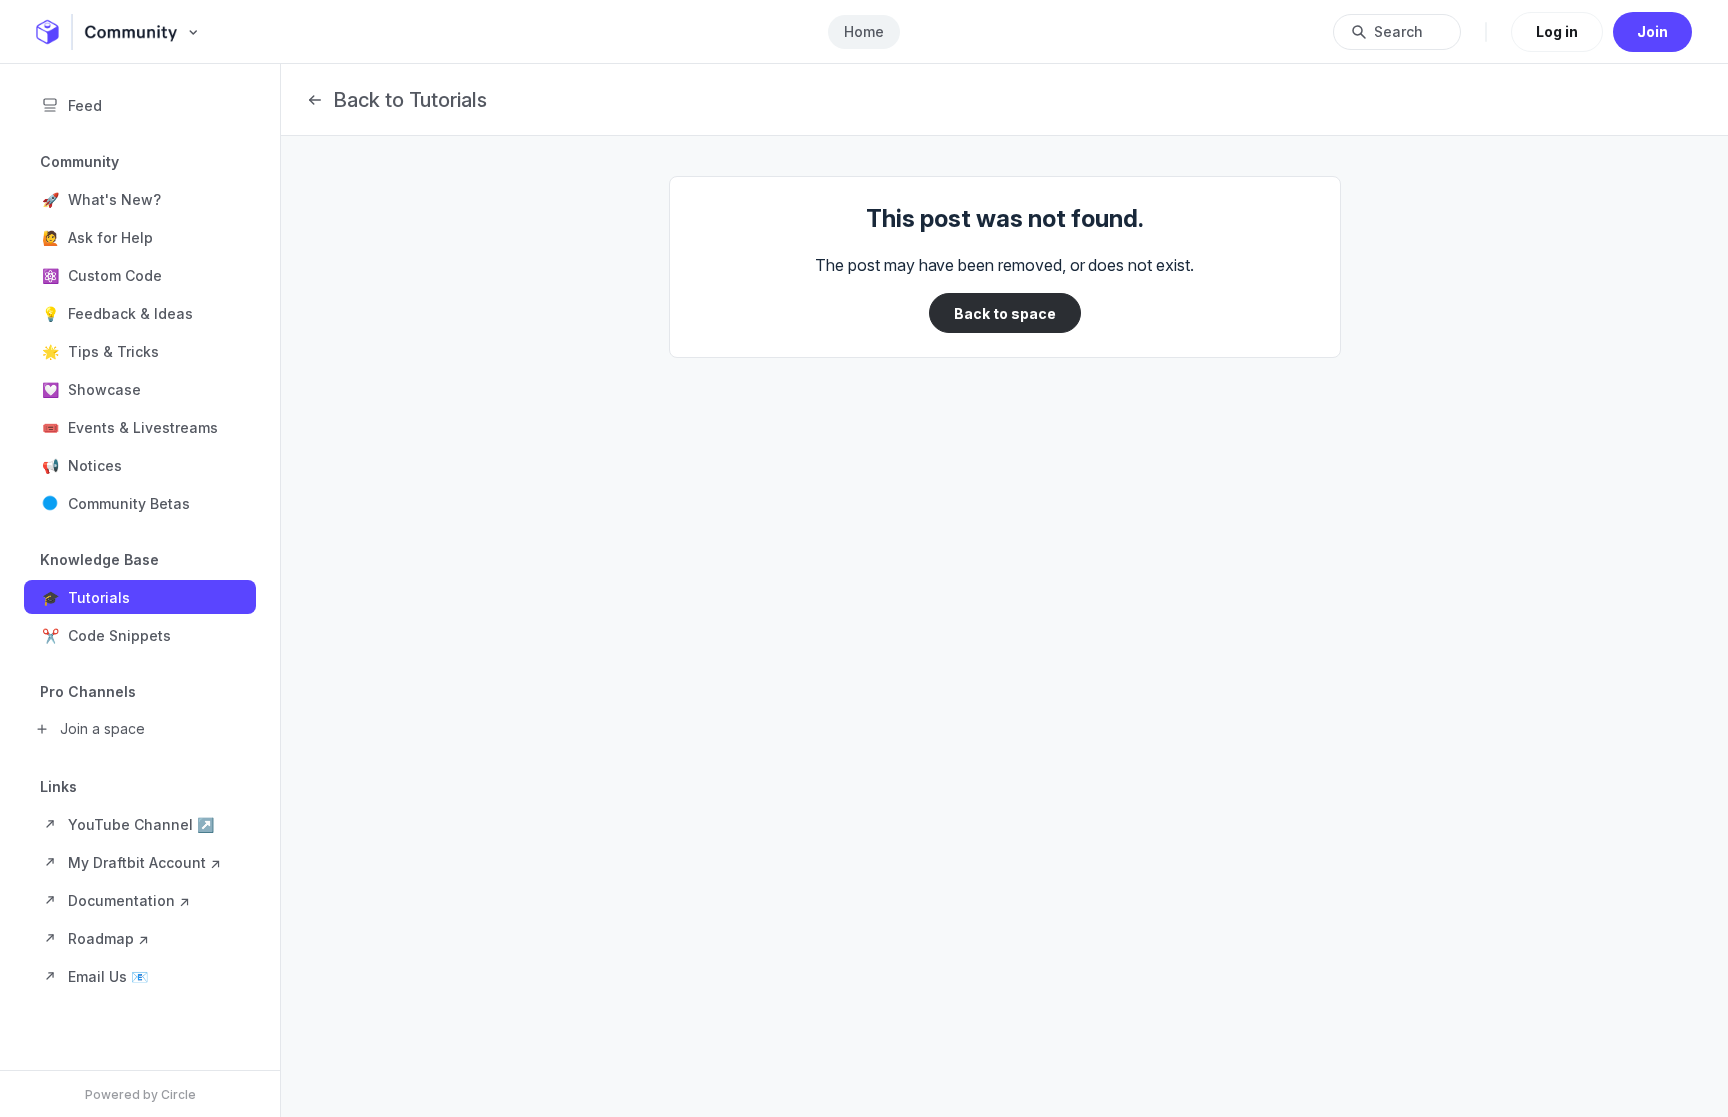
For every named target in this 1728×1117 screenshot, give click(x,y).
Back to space (1005, 313)
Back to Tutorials (410, 100)
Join (1652, 31)
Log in (1557, 31)
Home (864, 31)
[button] (140, 199)
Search (1398, 31)
